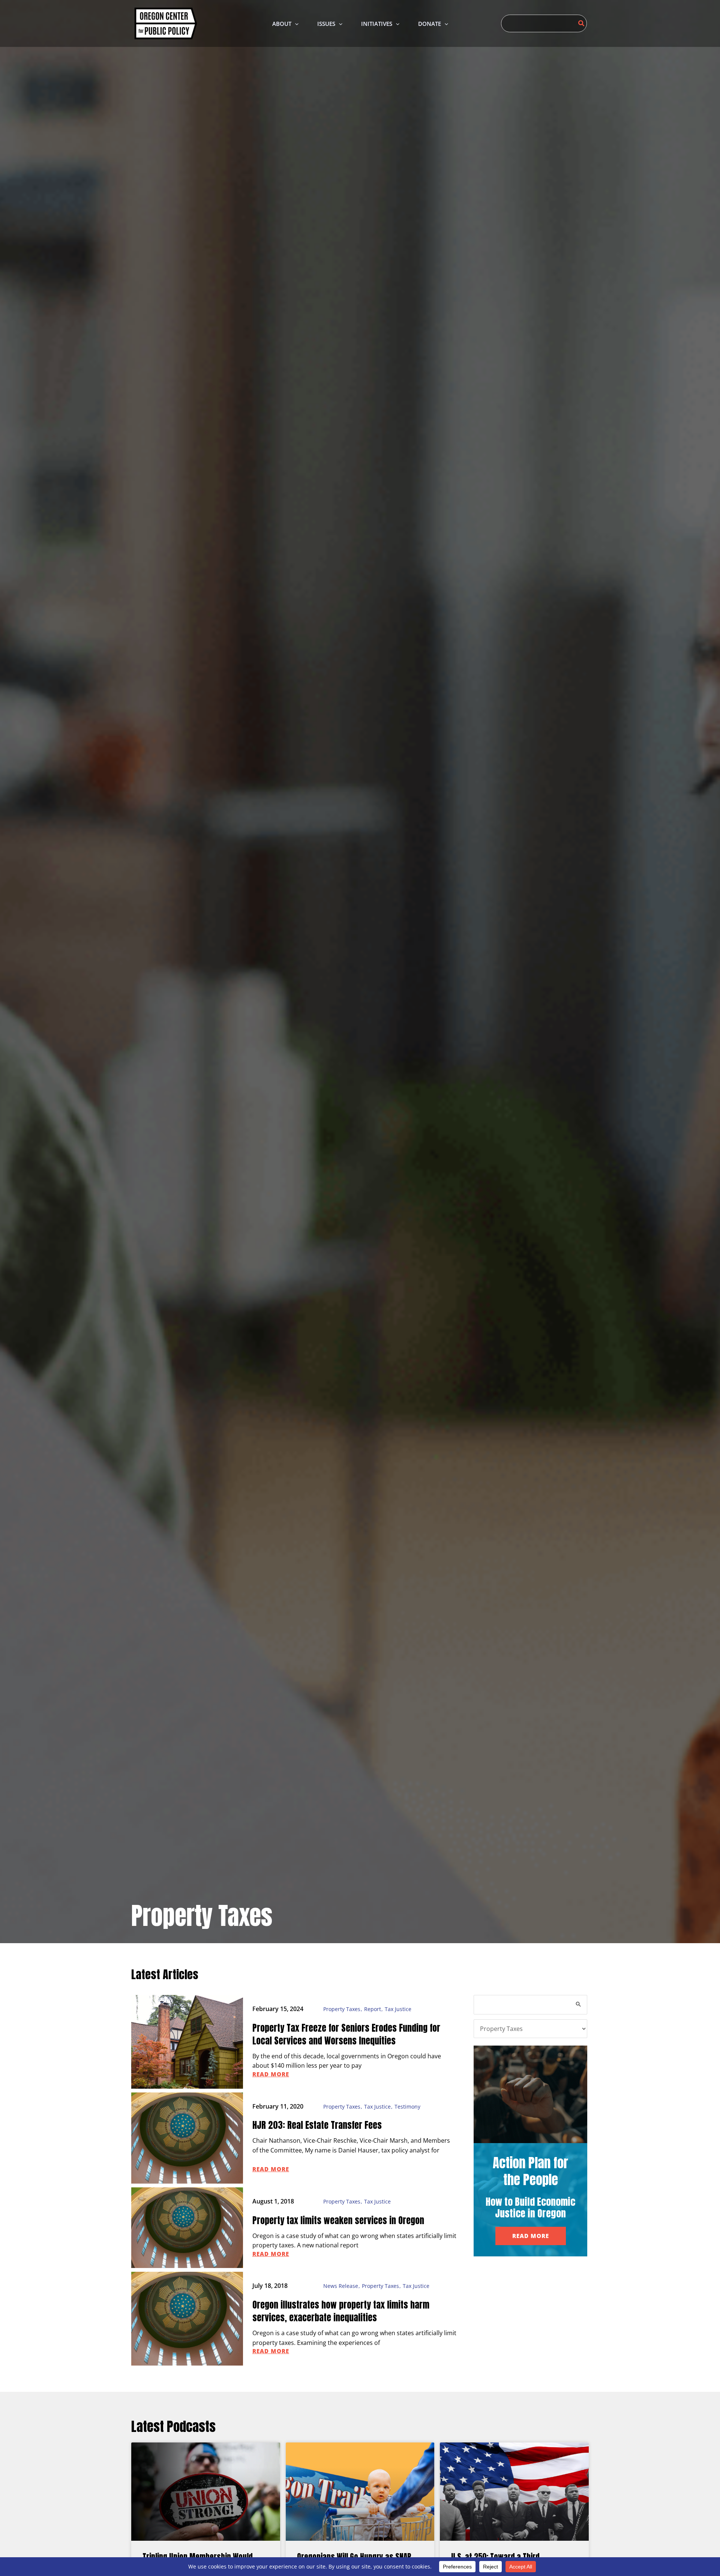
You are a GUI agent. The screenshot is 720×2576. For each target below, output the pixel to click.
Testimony (407, 2107)
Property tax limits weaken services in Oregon (338, 2220)
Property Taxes (342, 2009)
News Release (341, 2286)
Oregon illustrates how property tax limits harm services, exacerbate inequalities (341, 2311)
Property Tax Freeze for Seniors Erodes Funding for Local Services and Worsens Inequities (346, 2034)
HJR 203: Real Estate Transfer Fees (317, 2125)
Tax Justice (398, 2009)
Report (373, 2009)
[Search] (582, 23)
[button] (295, 24)
